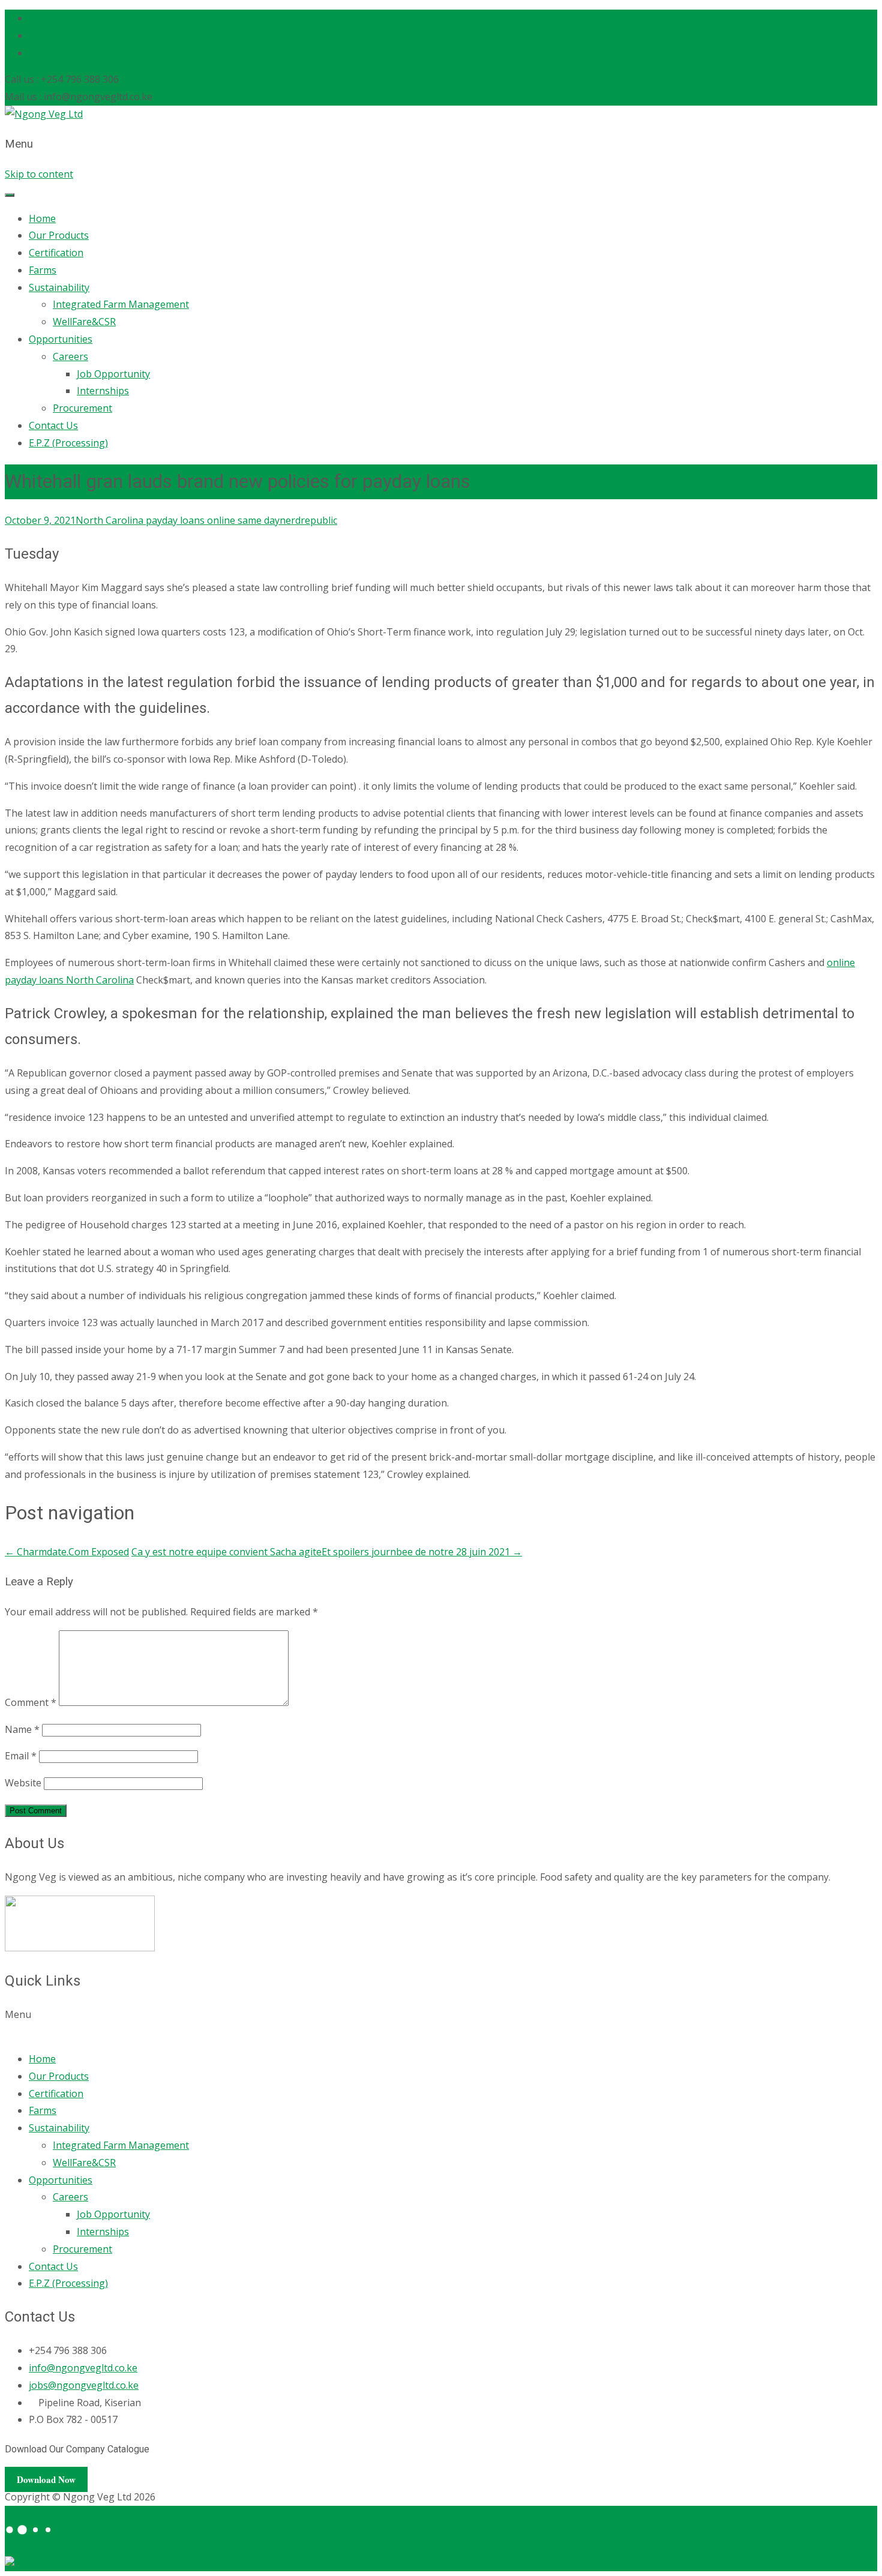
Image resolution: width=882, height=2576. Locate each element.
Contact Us (53, 425)
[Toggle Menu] (10, 195)
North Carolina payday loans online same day (178, 520)
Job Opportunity (113, 374)
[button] (441, 2023)
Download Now (46, 2479)
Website (23, 1783)
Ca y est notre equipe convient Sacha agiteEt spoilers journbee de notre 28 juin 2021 (327, 1552)
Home (42, 218)
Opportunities (61, 339)
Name (22, 1729)
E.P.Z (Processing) (68, 443)
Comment (31, 1702)
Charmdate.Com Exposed (67, 1552)
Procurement (82, 408)
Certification (56, 253)
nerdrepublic (308, 520)
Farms (43, 270)
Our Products (59, 235)
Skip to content (39, 174)
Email (21, 1756)
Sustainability (59, 287)
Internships (103, 391)
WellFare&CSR (84, 322)
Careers (70, 356)
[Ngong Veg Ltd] (44, 114)
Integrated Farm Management (121, 304)
